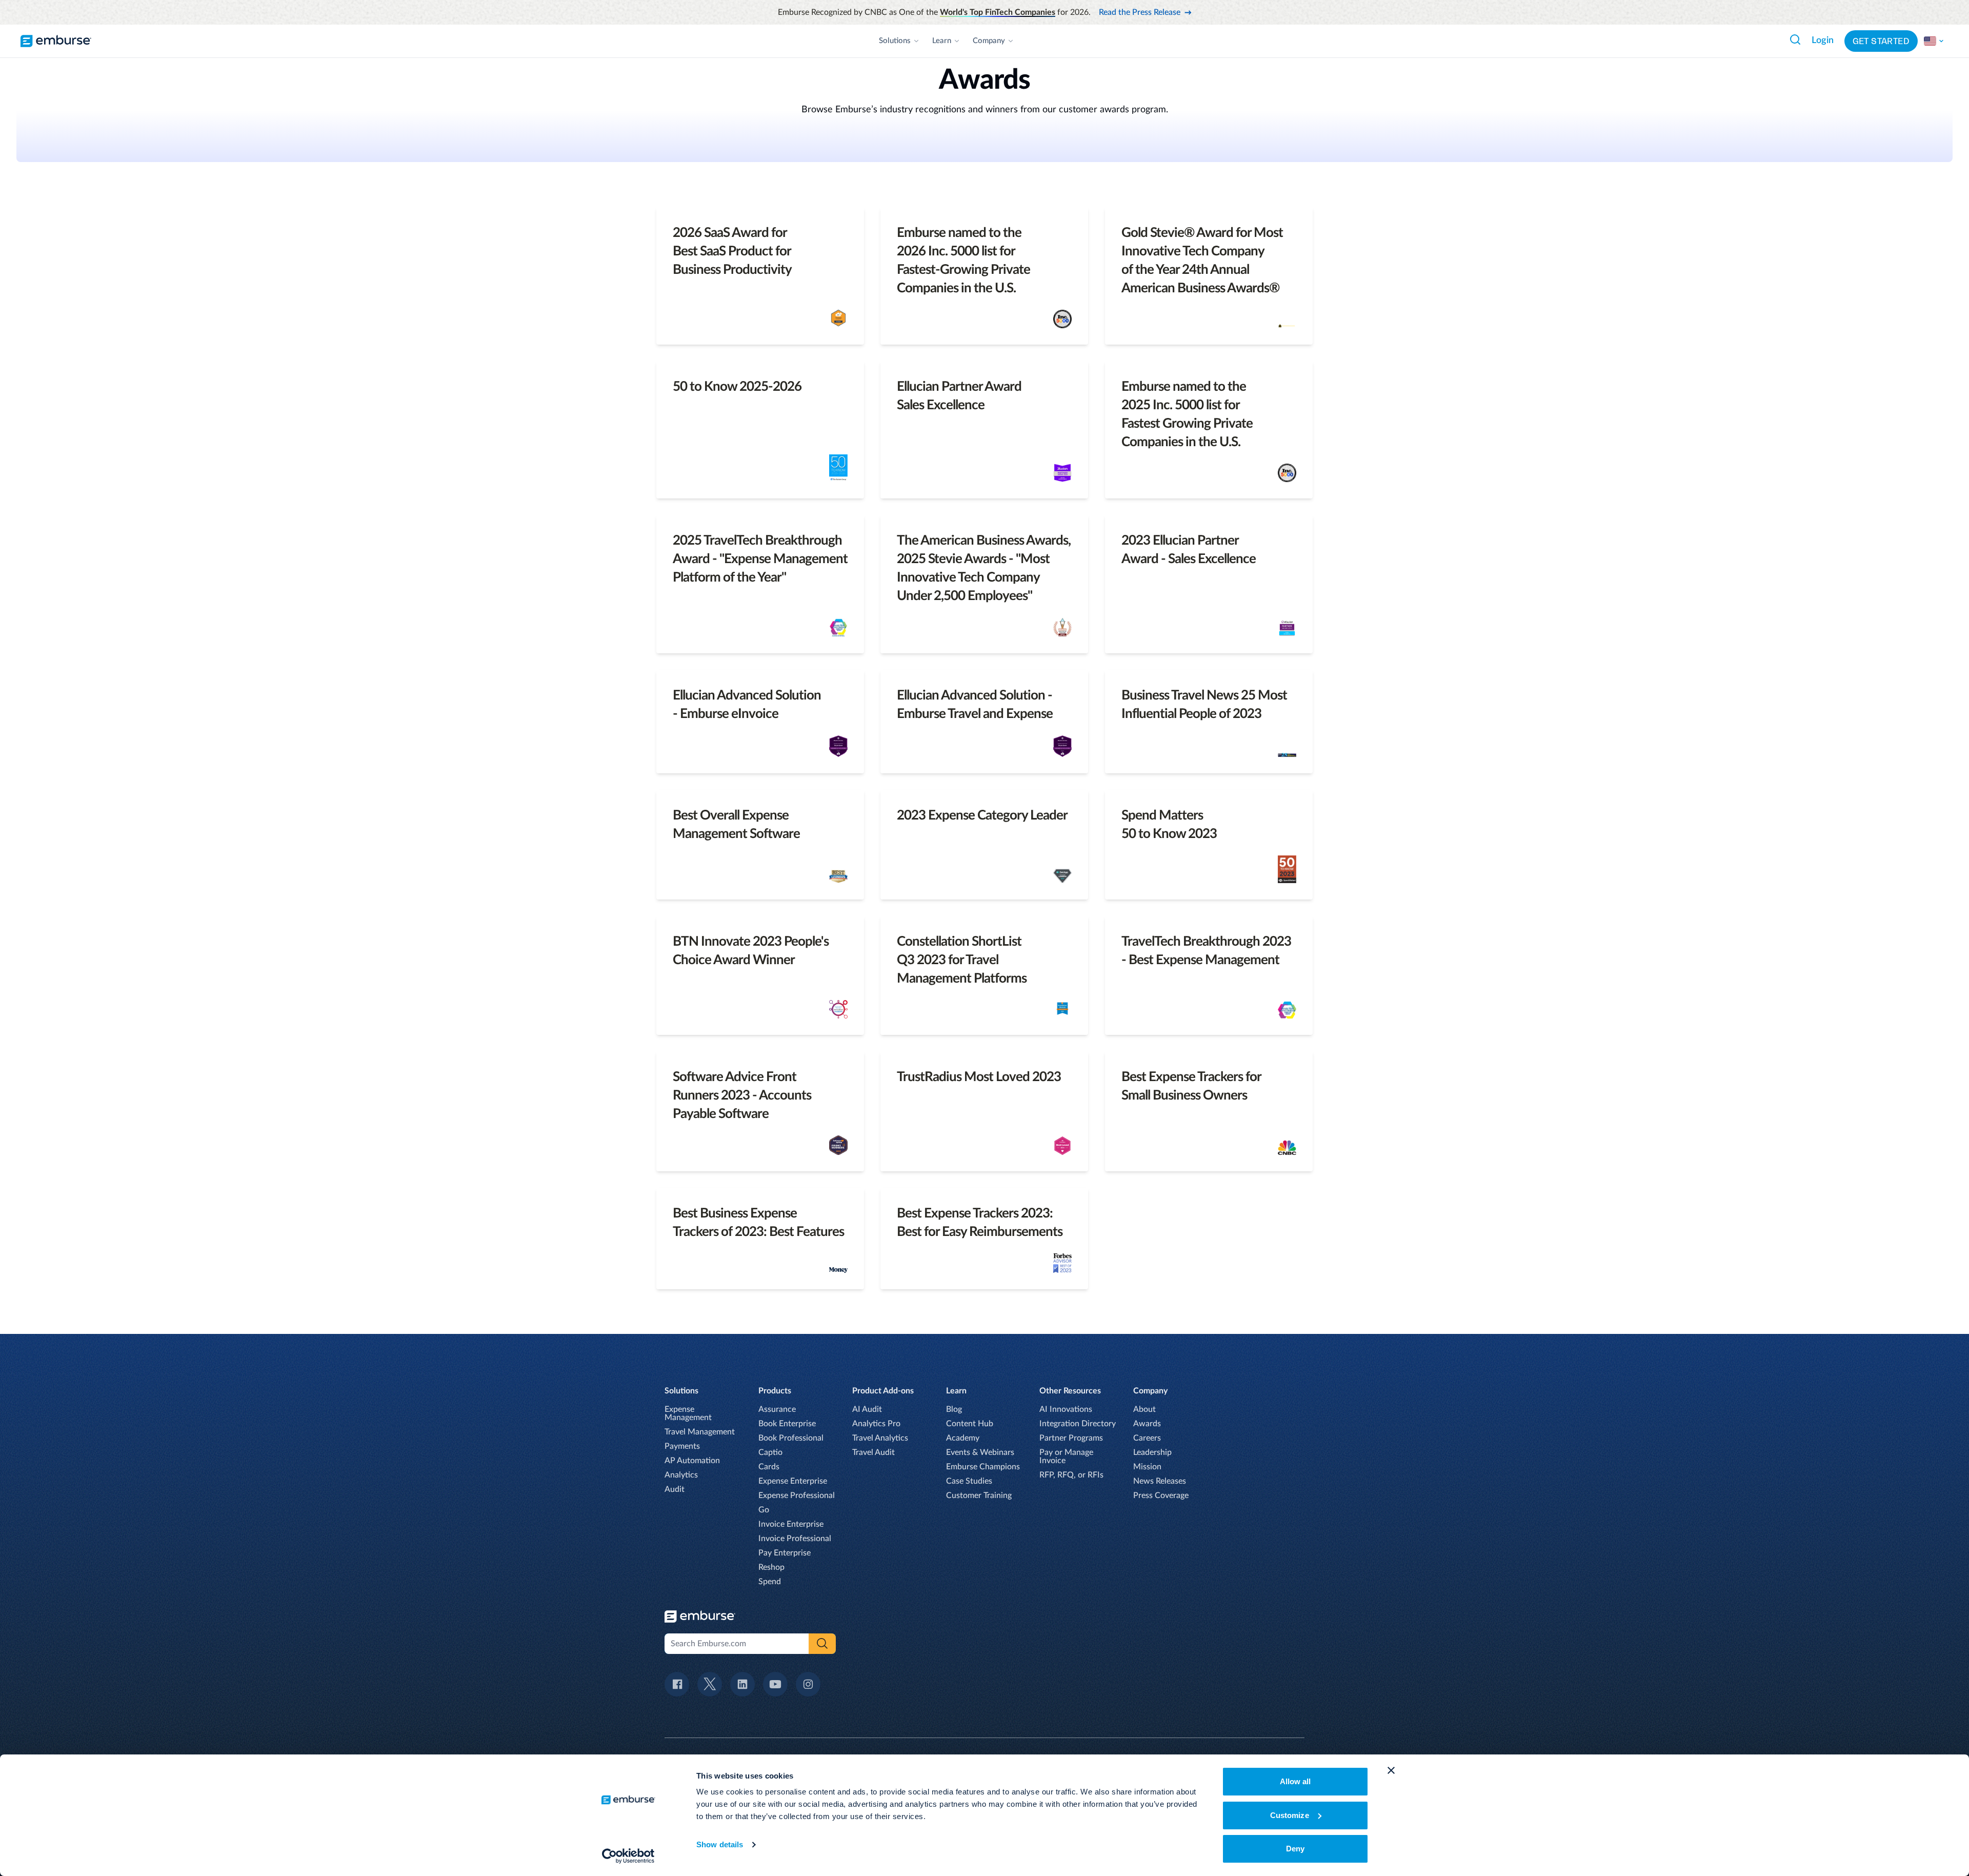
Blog (954, 1409)
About (1144, 1409)
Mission (1147, 1467)
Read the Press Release (1140, 12)
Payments (682, 1446)
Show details (720, 1844)
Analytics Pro (876, 1424)
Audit (675, 1489)
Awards (1147, 1424)
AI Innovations (1066, 1409)
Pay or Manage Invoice (1066, 1456)
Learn (942, 41)
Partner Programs (1071, 1438)
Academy (963, 1438)
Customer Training (979, 1495)
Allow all (1295, 1781)
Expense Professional (797, 1495)
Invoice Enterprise (791, 1524)
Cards (769, 1467)
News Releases (1160, 1481)
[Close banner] (1391, 1770)
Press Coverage (1161, 1495)
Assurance (777, 1409)
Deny (1295, 1849)
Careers (1147, 1438)
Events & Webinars (980, 1452)
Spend (770, 1582)
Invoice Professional (795, 1539)
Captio (770, 1452)
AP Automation (692, 1461)
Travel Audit (873, 1452)
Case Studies (969, 1481)
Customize (1290, 1815)
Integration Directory (1078, 1424)
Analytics (681, 1475)
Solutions (895, 41)
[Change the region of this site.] (1934, 41)
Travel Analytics (880, 1438)
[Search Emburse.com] (1795, 39)
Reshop (771, 1567)
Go (764, 1510)
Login (1823, 41)
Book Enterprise (787, 1424)
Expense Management (688, 1413)
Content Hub (970, 1424)
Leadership (1152, 1452)
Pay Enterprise (785, 1553)
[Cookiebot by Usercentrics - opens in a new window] (628, 1856)
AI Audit (867, 1409)
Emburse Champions (983, 1467)
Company (989, 41)
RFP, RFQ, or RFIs (1071, 1475)
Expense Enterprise (793, 1481)
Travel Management (700, 1432)
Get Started (1881, 41)
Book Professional (791, 1438)
